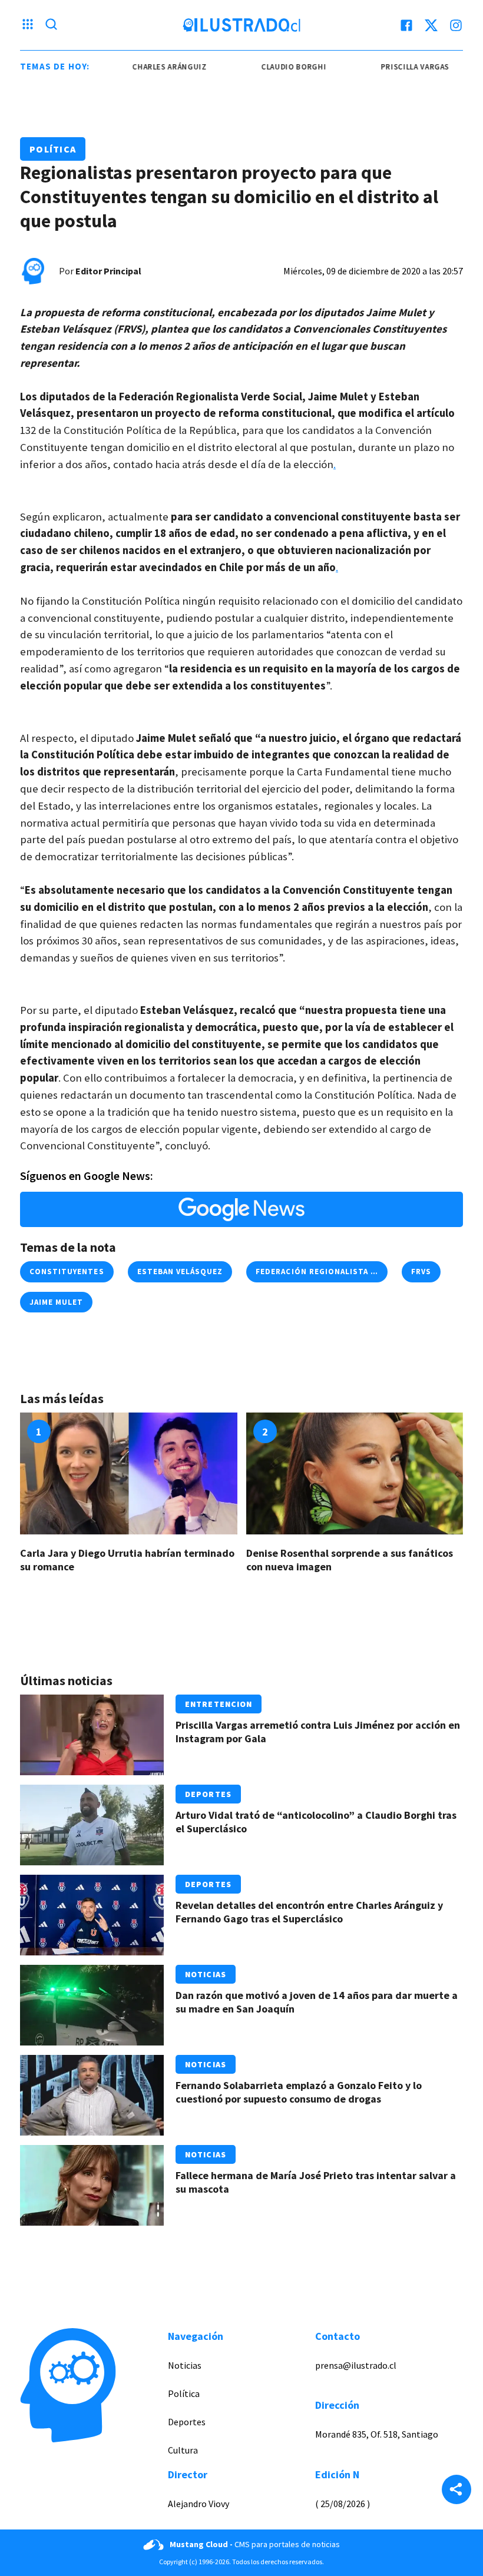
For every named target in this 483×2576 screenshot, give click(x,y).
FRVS (421, 1272)
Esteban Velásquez (180, 1272)
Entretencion (219, 1704)
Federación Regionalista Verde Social (342, 1272)
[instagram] (456, 25)
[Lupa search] (51, 25)
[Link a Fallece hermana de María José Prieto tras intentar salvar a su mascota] (92, 2185)
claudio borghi (273, 67)
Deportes (208, 1794)
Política (53, 149)
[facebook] (406, 25)
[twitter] (431, 25)
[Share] (456, 2491)
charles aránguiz (148, 67)
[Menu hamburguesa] (28, 25)
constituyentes (67, 1272)
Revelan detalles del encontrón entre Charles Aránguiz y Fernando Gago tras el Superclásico (309, 1912)
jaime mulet (56, 1302)
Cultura (183, 2450)
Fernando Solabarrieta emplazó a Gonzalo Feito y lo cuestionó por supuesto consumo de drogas (299, 2092)
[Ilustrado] (241, 25)
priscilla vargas (394, 67)
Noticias (206, 1974)
